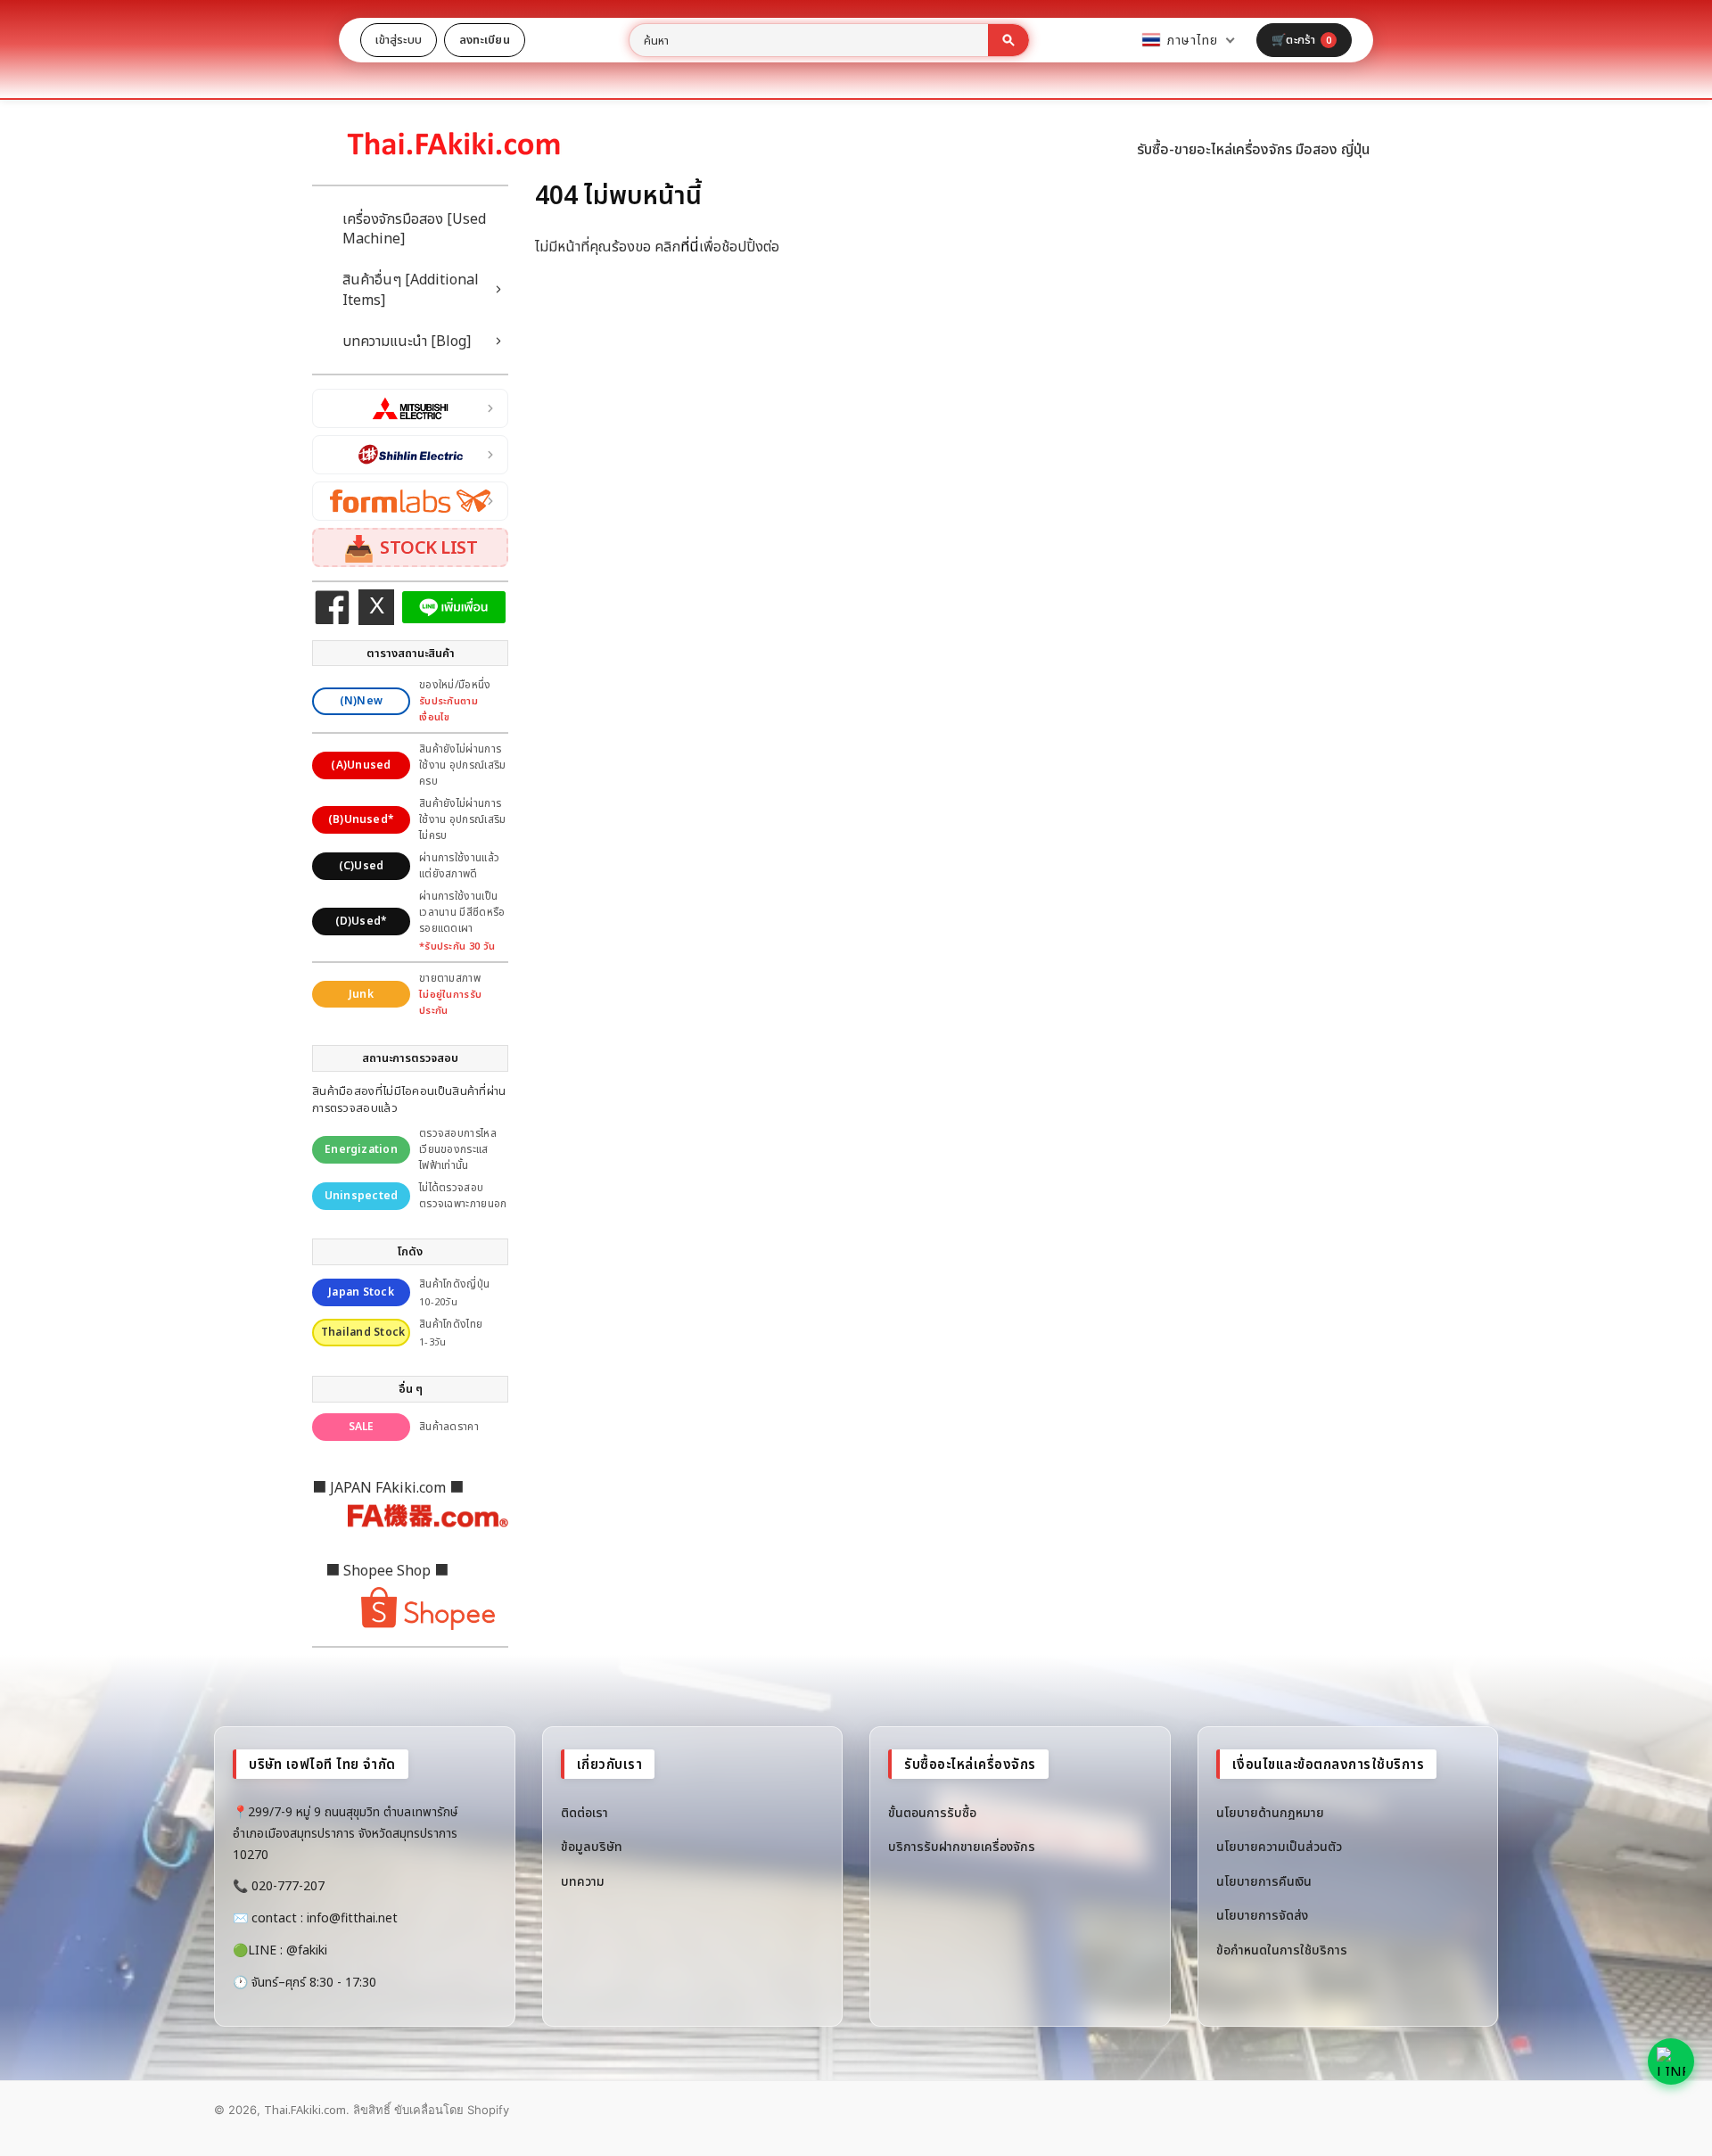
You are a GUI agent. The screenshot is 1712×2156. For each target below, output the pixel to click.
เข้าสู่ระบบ (399, 39)
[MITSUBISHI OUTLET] (410, 408)
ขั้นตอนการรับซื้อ (932, 1812)
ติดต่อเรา (584, 1812)
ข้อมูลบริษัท (592, 1846)
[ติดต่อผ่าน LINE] (1671, 2061)
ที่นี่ (690, 246)
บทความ (583, 1881)
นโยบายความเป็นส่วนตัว (1279, 1846)
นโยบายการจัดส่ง (1262, 1915)
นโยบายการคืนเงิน (1264, 1881)
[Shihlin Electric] (410, 455)
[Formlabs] (410, 501)
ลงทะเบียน (485, 39)
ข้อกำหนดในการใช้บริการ (1282, 1950)
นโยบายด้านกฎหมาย (1270, 1812)
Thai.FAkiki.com (305, 2110)
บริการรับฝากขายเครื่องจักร (962, 1846)
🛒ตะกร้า (1301, 39)
